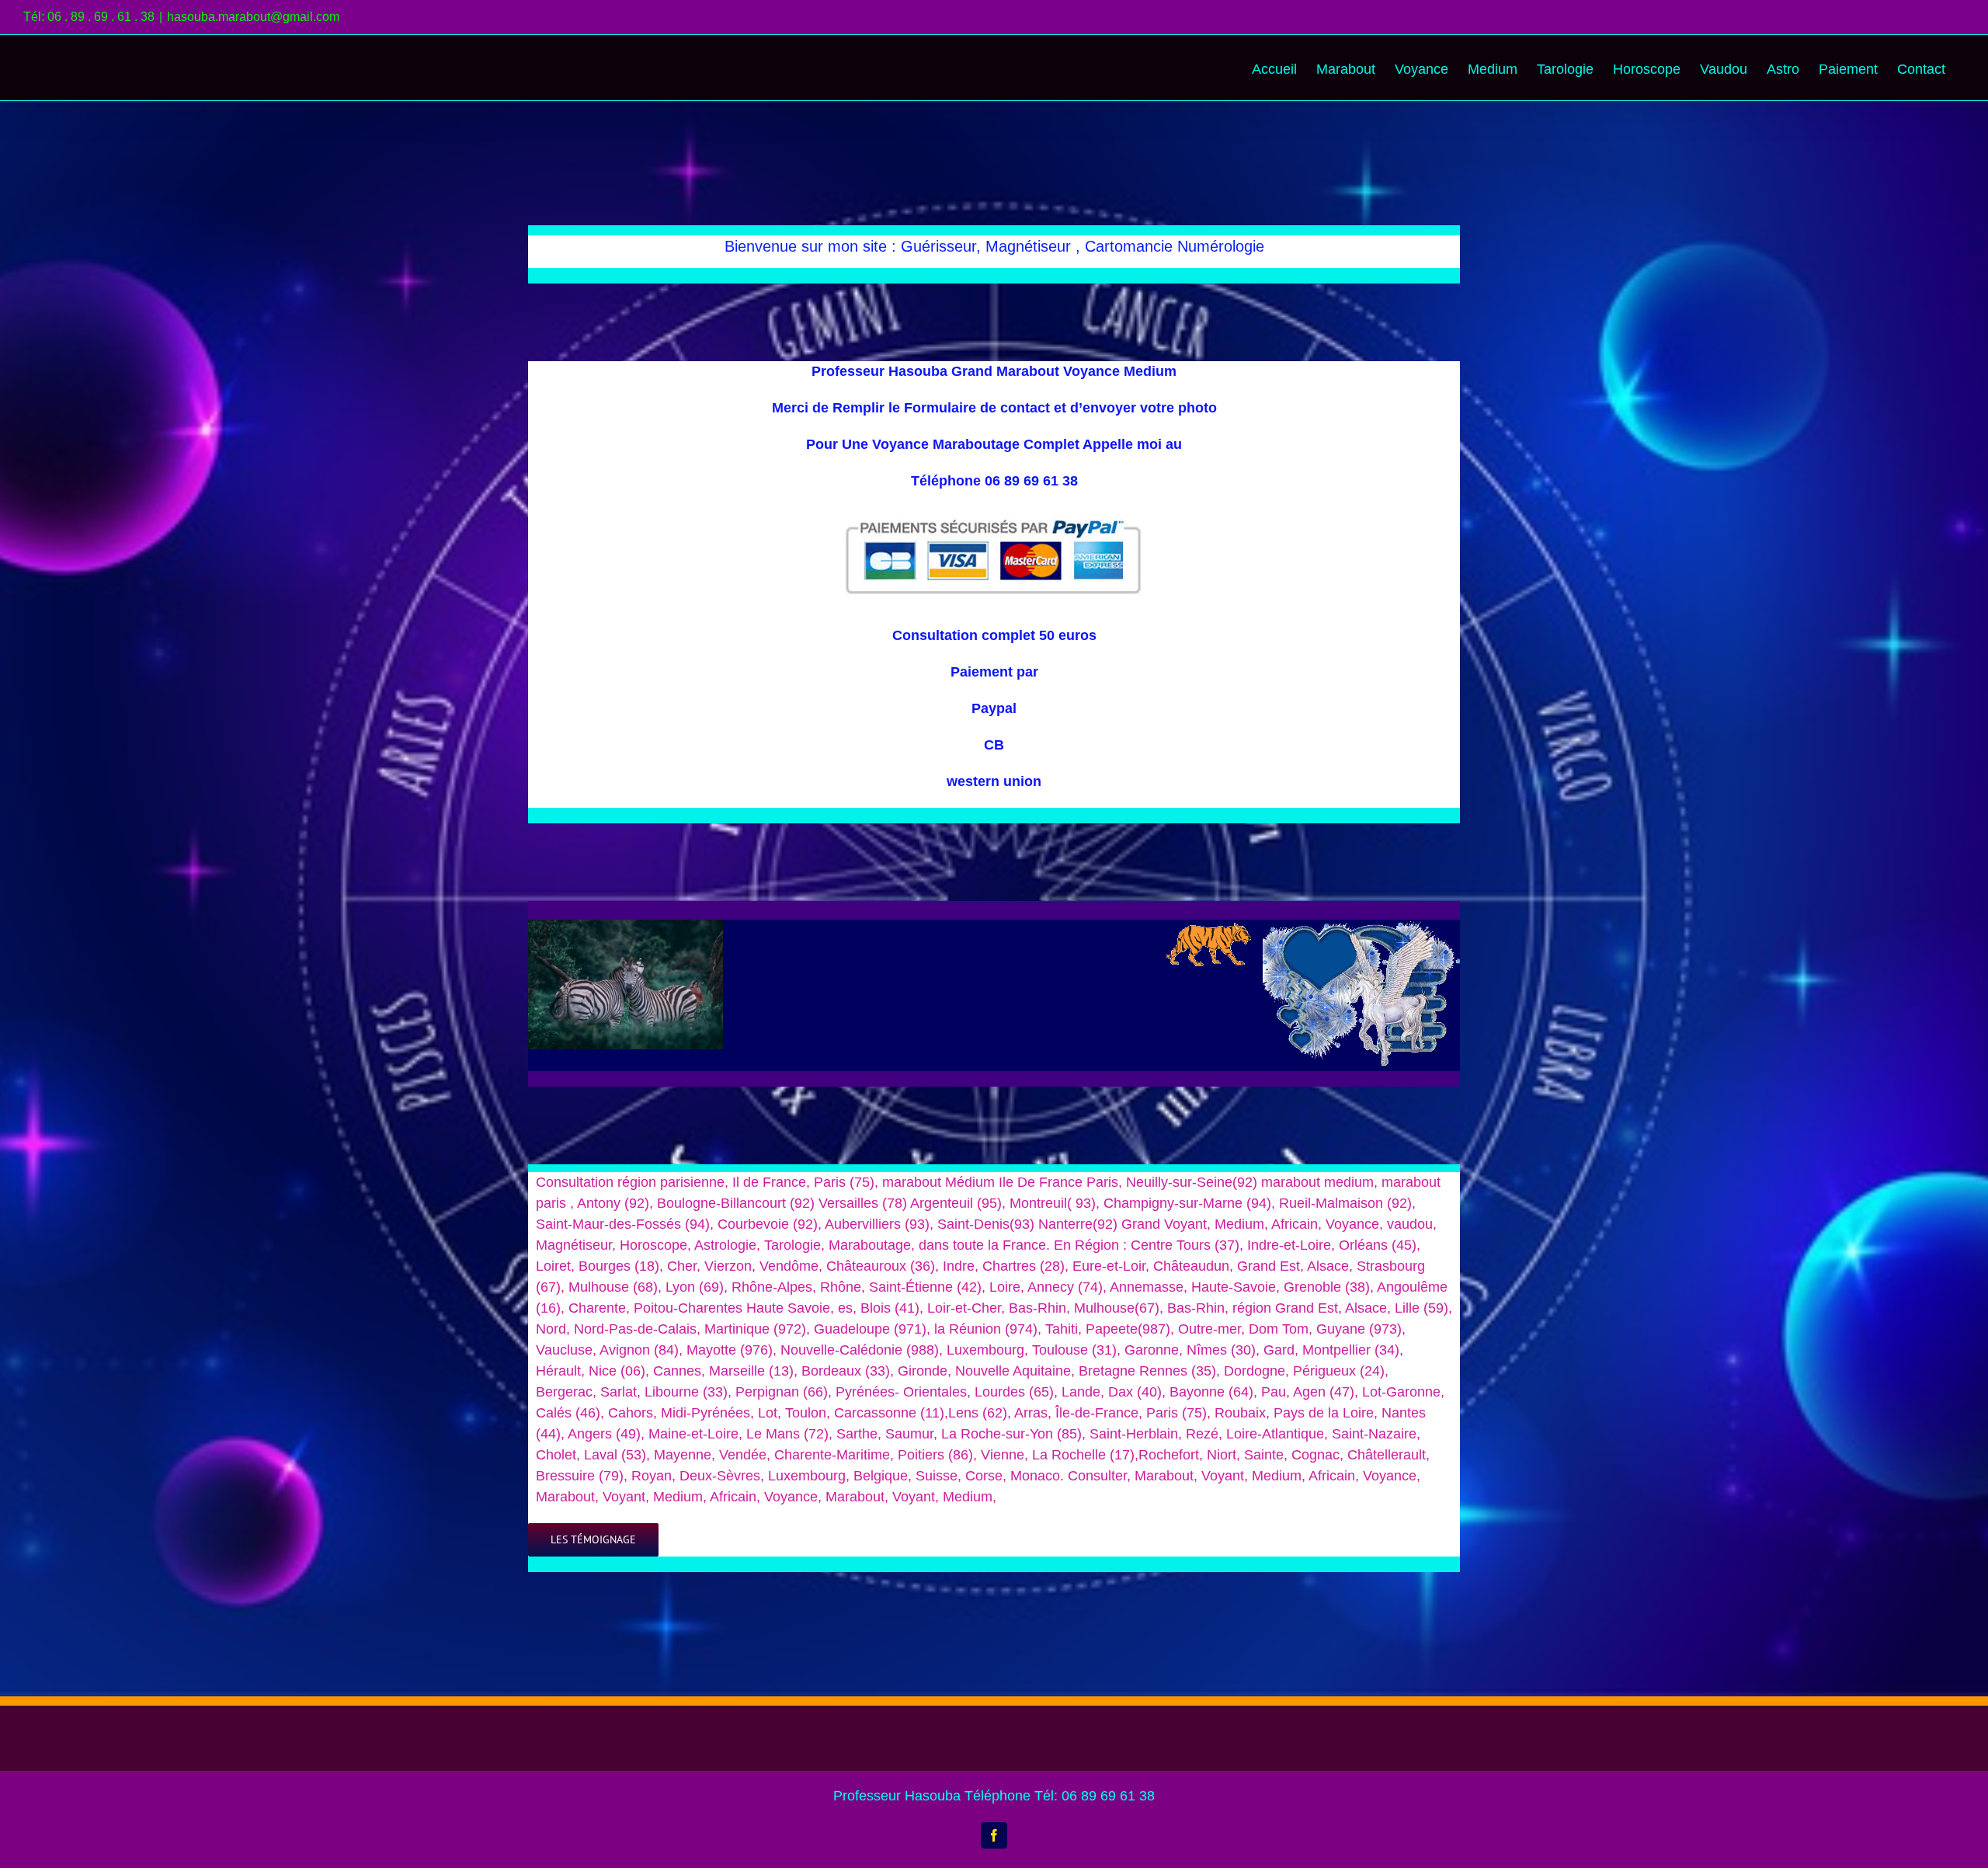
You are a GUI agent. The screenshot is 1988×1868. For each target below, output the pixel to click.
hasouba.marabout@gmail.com (253, 17)
